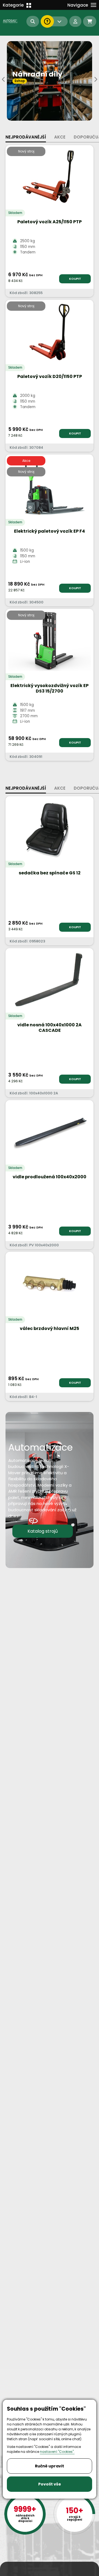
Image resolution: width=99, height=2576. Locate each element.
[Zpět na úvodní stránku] (11, 21)
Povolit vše (50, 2484)
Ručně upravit (50, 2466)
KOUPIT (75, 279)
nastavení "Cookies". (57, 2452)
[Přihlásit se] (75, 21)
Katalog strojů (43, 1531)
